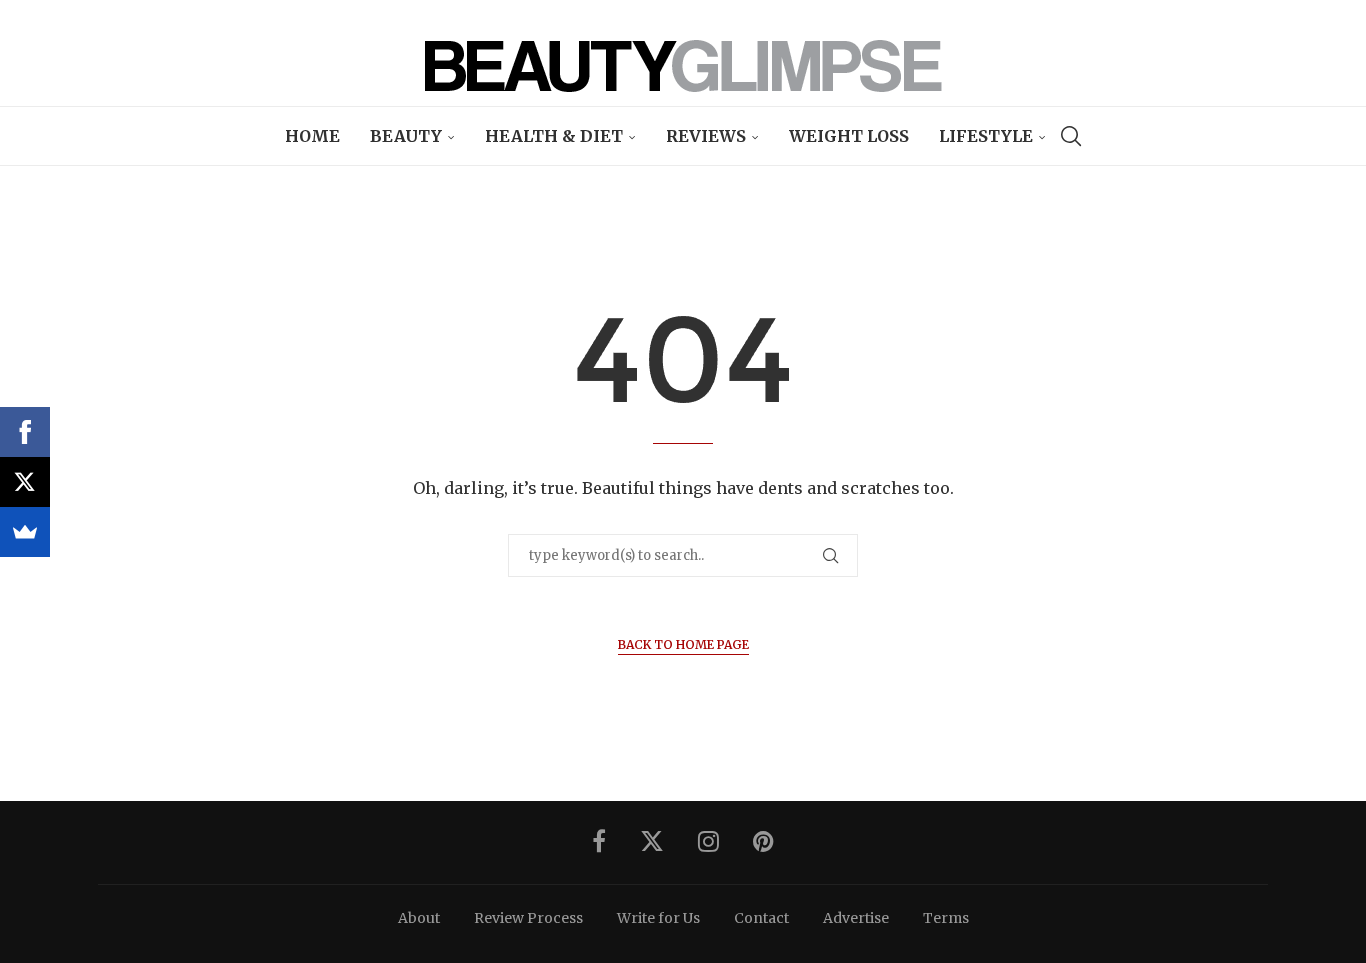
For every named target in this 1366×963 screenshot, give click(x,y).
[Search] (1071, 136)
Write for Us (658, 918)
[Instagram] (708, 841)
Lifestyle (986, 136)
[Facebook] (599, 841)
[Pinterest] (763, 841)
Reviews (706, 136)
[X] (25, 482)
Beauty (406, 136)
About (419, 918)
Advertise (856, 918)
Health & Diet (554, 136)
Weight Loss (849, 136)
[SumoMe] (25, 532)
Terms (946, 918)
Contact (761, 918)
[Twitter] (652, 841)
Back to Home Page (683, 644)
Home (312, 136)
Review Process (528, 918)
